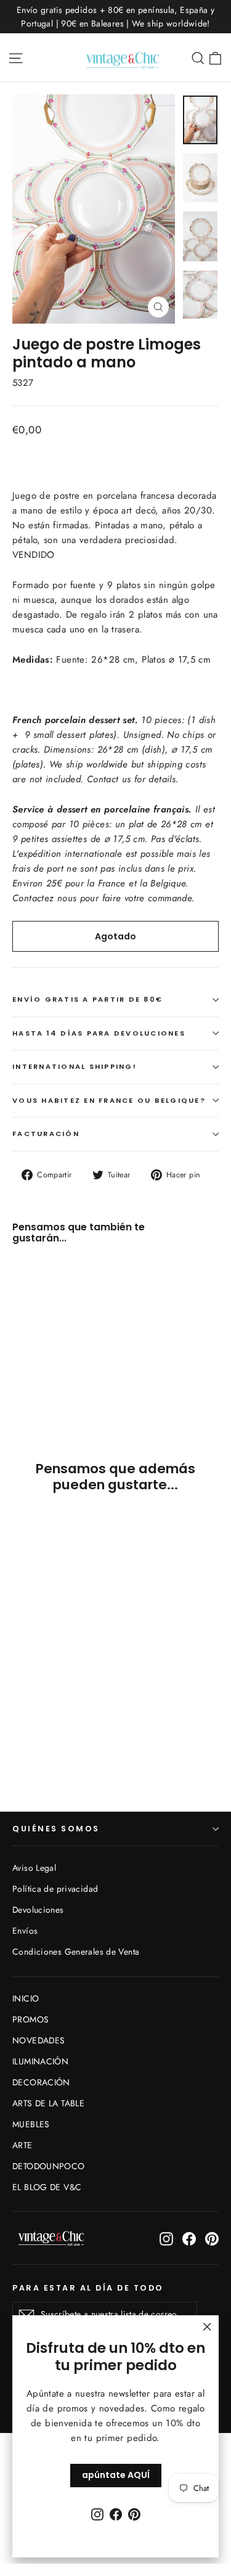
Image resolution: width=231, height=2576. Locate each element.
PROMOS (30, 2019)
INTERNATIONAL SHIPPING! (75, 1066)
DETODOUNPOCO (49, 2166)
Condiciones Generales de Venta (76, 1952)
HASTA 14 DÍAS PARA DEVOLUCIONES (99, 1033)
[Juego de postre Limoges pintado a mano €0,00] (47, 1318)
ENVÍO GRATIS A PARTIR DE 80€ (87, 999)
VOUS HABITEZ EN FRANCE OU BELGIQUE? (109, 1100)
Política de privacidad (55, 1889)
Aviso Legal (34, 1868)
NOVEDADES (38, 2040)
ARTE (22, 2145)
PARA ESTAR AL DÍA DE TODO (88, 2288)
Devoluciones (38, 1910)
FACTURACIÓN (46, 1134)
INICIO (26, 1998)
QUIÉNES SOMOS (56, 1829)
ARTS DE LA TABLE (48, 2103)
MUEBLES (31, 2124)
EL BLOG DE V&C (47, 2187)
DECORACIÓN (41, 2082)
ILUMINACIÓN (40, 2061)
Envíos (25, 1931)
